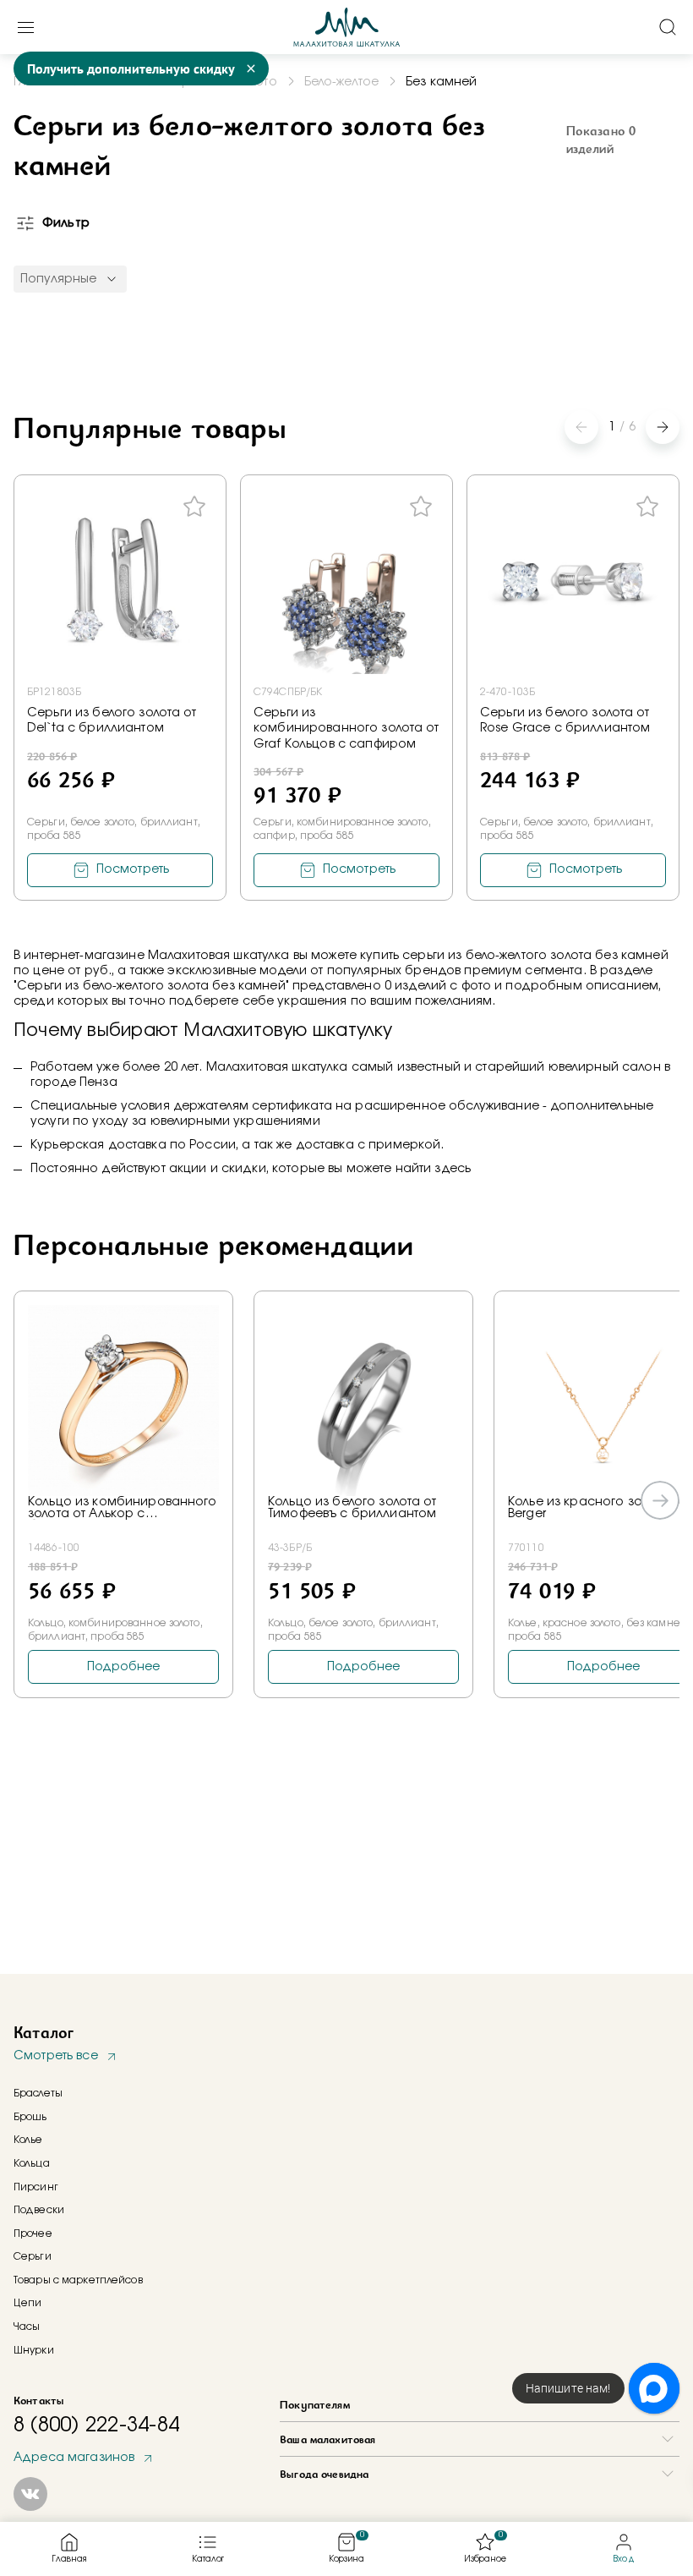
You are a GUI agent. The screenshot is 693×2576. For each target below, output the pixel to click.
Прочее (33, 2233)
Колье (28, 2140)
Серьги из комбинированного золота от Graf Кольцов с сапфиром (346, 728)
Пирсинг (36, 2187)
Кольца (32, 2163)
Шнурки (34, 2350)
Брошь (30, 2117)
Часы (27, 2327)
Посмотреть (133, 869)
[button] (663, 427)
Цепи (27, 2303)
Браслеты (38, 2093)
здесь (453, 1169)
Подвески (39, 2210)
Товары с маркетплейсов (78, 2280)
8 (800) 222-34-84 (96, 2425)
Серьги (33, 2256)
